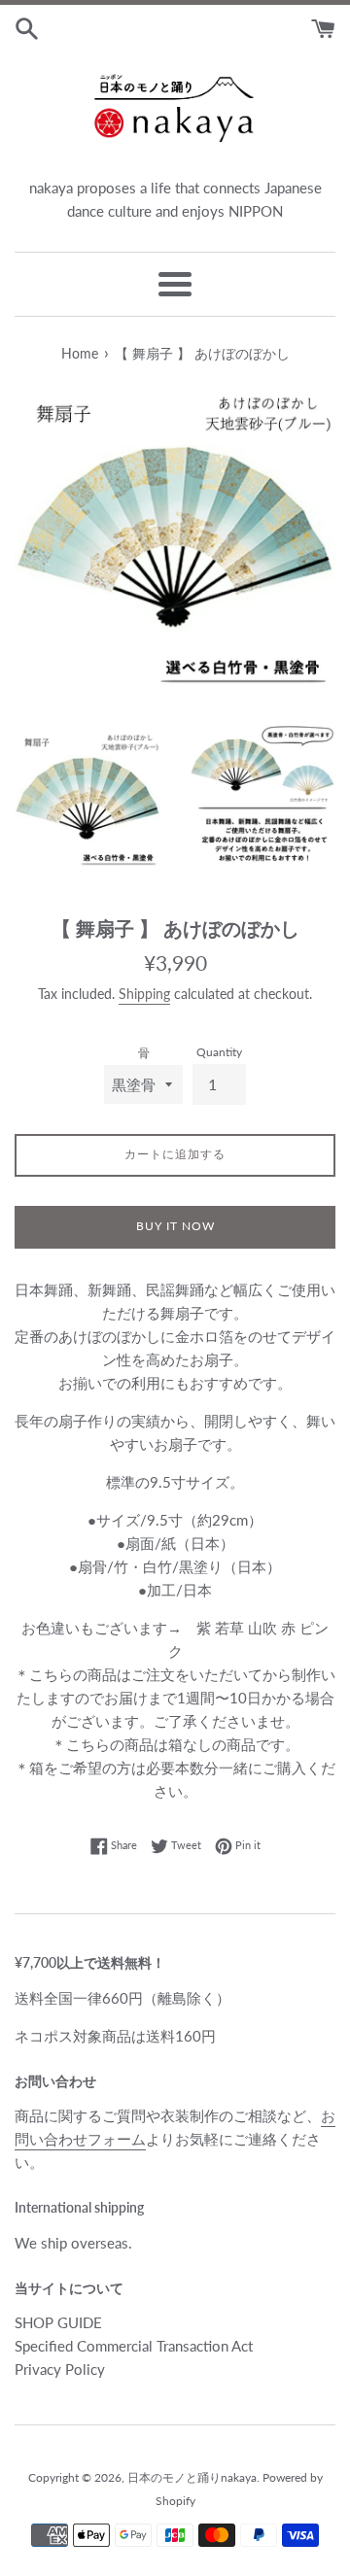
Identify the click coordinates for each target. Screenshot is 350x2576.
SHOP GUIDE (58, 2322)
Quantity (219, 1052)
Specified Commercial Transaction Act (134, 2346)
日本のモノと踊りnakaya (192, 2477)
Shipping (144, 994)
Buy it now (175, 1226)
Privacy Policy (60, 2369)
